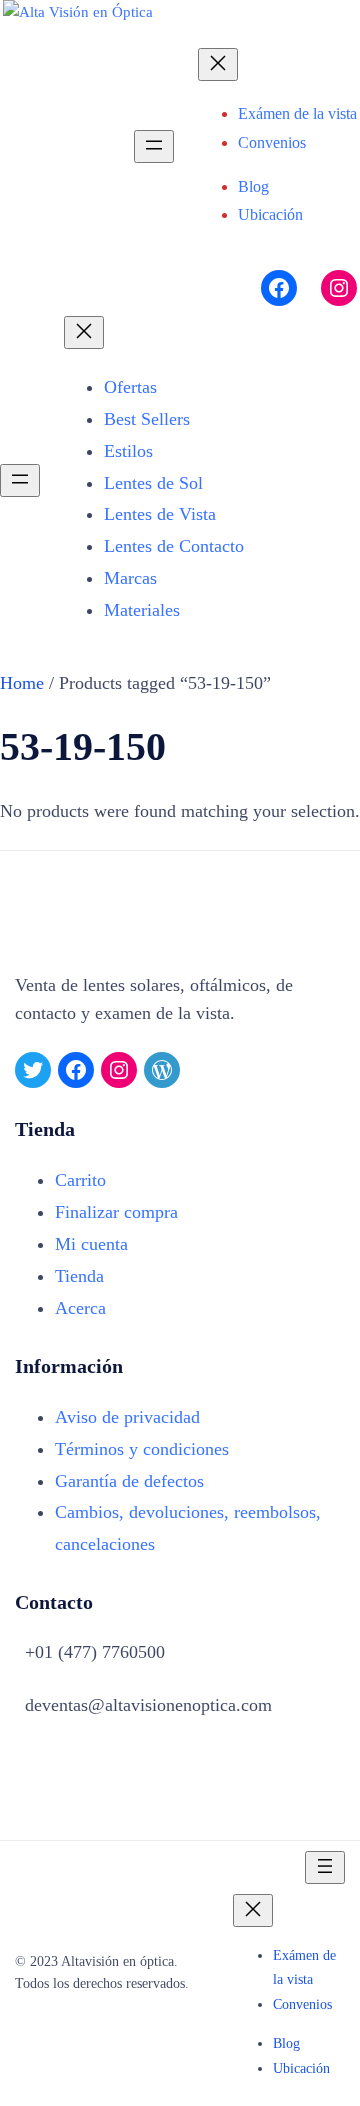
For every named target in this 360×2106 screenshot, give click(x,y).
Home (22, 683)
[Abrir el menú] (154, 146)
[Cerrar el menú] (218, 64)
